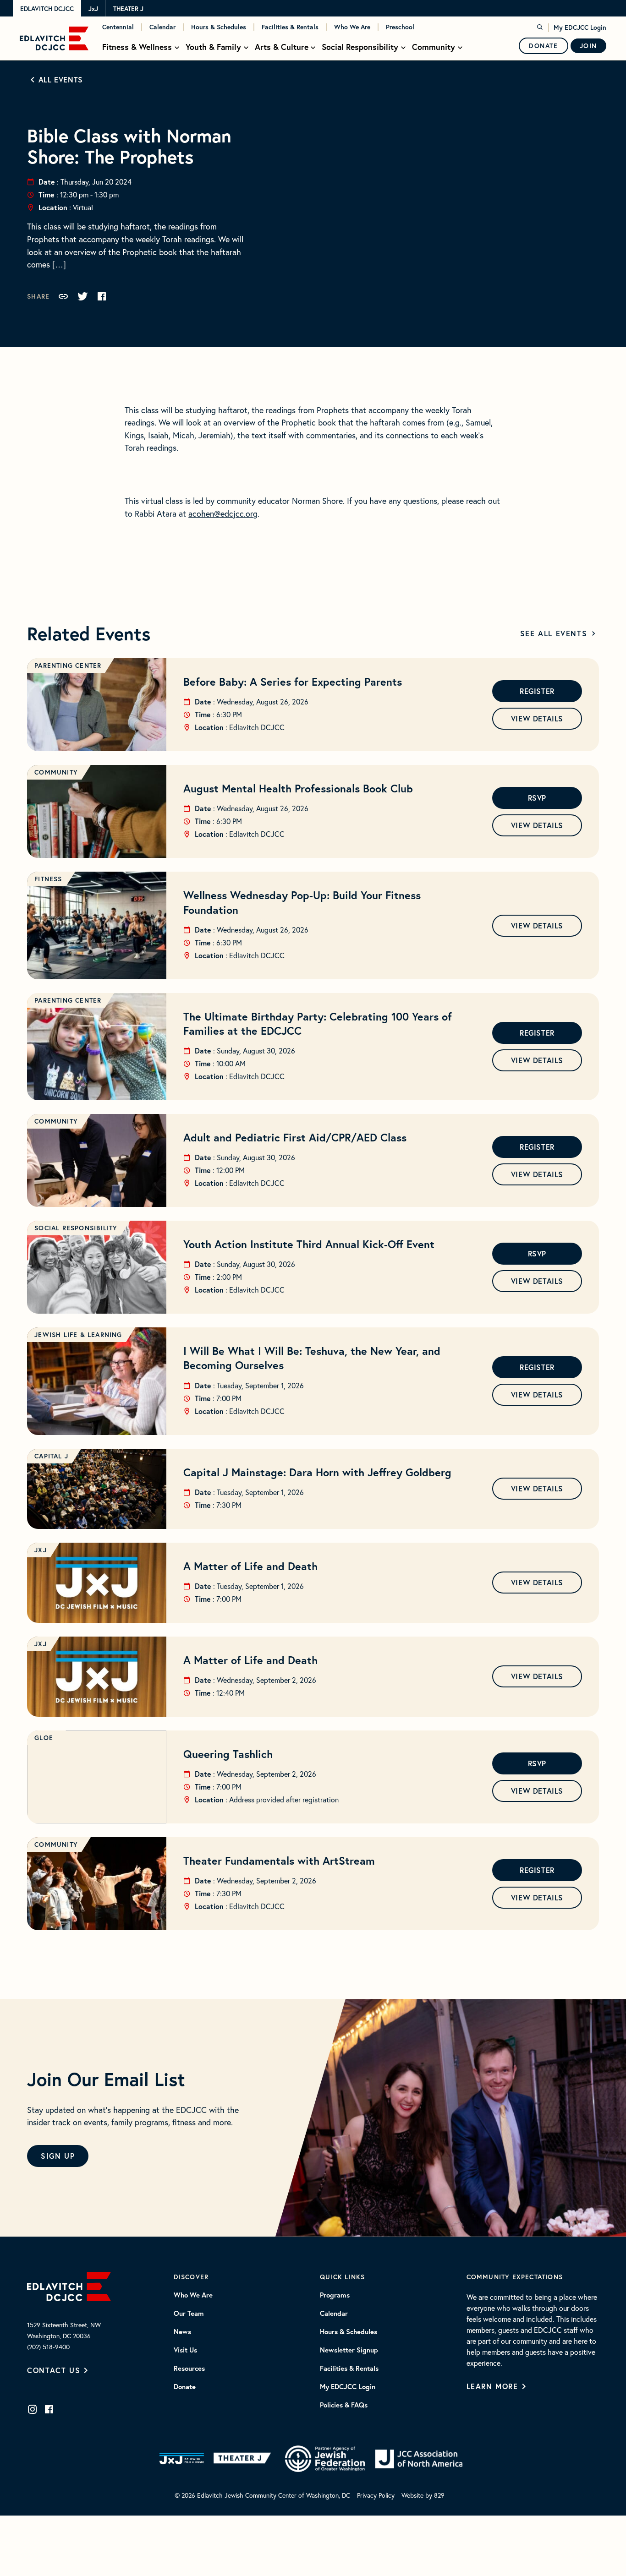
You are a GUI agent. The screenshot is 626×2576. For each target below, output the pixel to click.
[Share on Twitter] (82, 296)
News (182, 2332)
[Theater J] (244, 2459)
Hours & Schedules (219, 27)
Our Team (189, 2314)
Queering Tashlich (228, 1754)
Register (537, 691)
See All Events (554, 633)
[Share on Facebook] (102, 296)
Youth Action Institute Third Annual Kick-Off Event (309, 1244)
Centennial (118, 27)
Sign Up (58, 2156)
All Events (61, 79)
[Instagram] (33, 2409)
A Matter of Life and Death (250, 1566)
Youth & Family (213, 47)
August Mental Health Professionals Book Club (298, 788)
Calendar (162, 27)
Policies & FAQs (344, 2405)
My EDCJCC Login (580, 27)
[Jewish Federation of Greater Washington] (325, 2459)
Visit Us (185, 2350)
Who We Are (352, 27)
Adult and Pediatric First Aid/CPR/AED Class (295, 1137)
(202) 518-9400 (48, 2347)
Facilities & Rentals (290, 27)
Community (434, 47)
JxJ (93, 9)
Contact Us (54, 2370)
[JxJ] (182, 2459)
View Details (537, 718)
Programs (335, 2295)
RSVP (537, 798)
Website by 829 (423, 2495)
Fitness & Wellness (137, 47)
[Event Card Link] (97, 705)
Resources (189, 2369)
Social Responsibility (360, 47)
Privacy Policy (376, 2495)
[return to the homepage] (69, 2285)
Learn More (492, 2386)
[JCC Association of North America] (419, 2459)
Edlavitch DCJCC (47, 9)
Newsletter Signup (349, 2350)
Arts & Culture (282, 47)
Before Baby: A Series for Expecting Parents (293, 682)
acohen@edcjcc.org (223, 514)
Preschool (400, 27)
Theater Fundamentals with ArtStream (279, 1861)
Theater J (128, 9)
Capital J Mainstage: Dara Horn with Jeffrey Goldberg (317, 1472)
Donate (544, 46)
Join (588, 46)
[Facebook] (49, 2409)
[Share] (63, 296)
